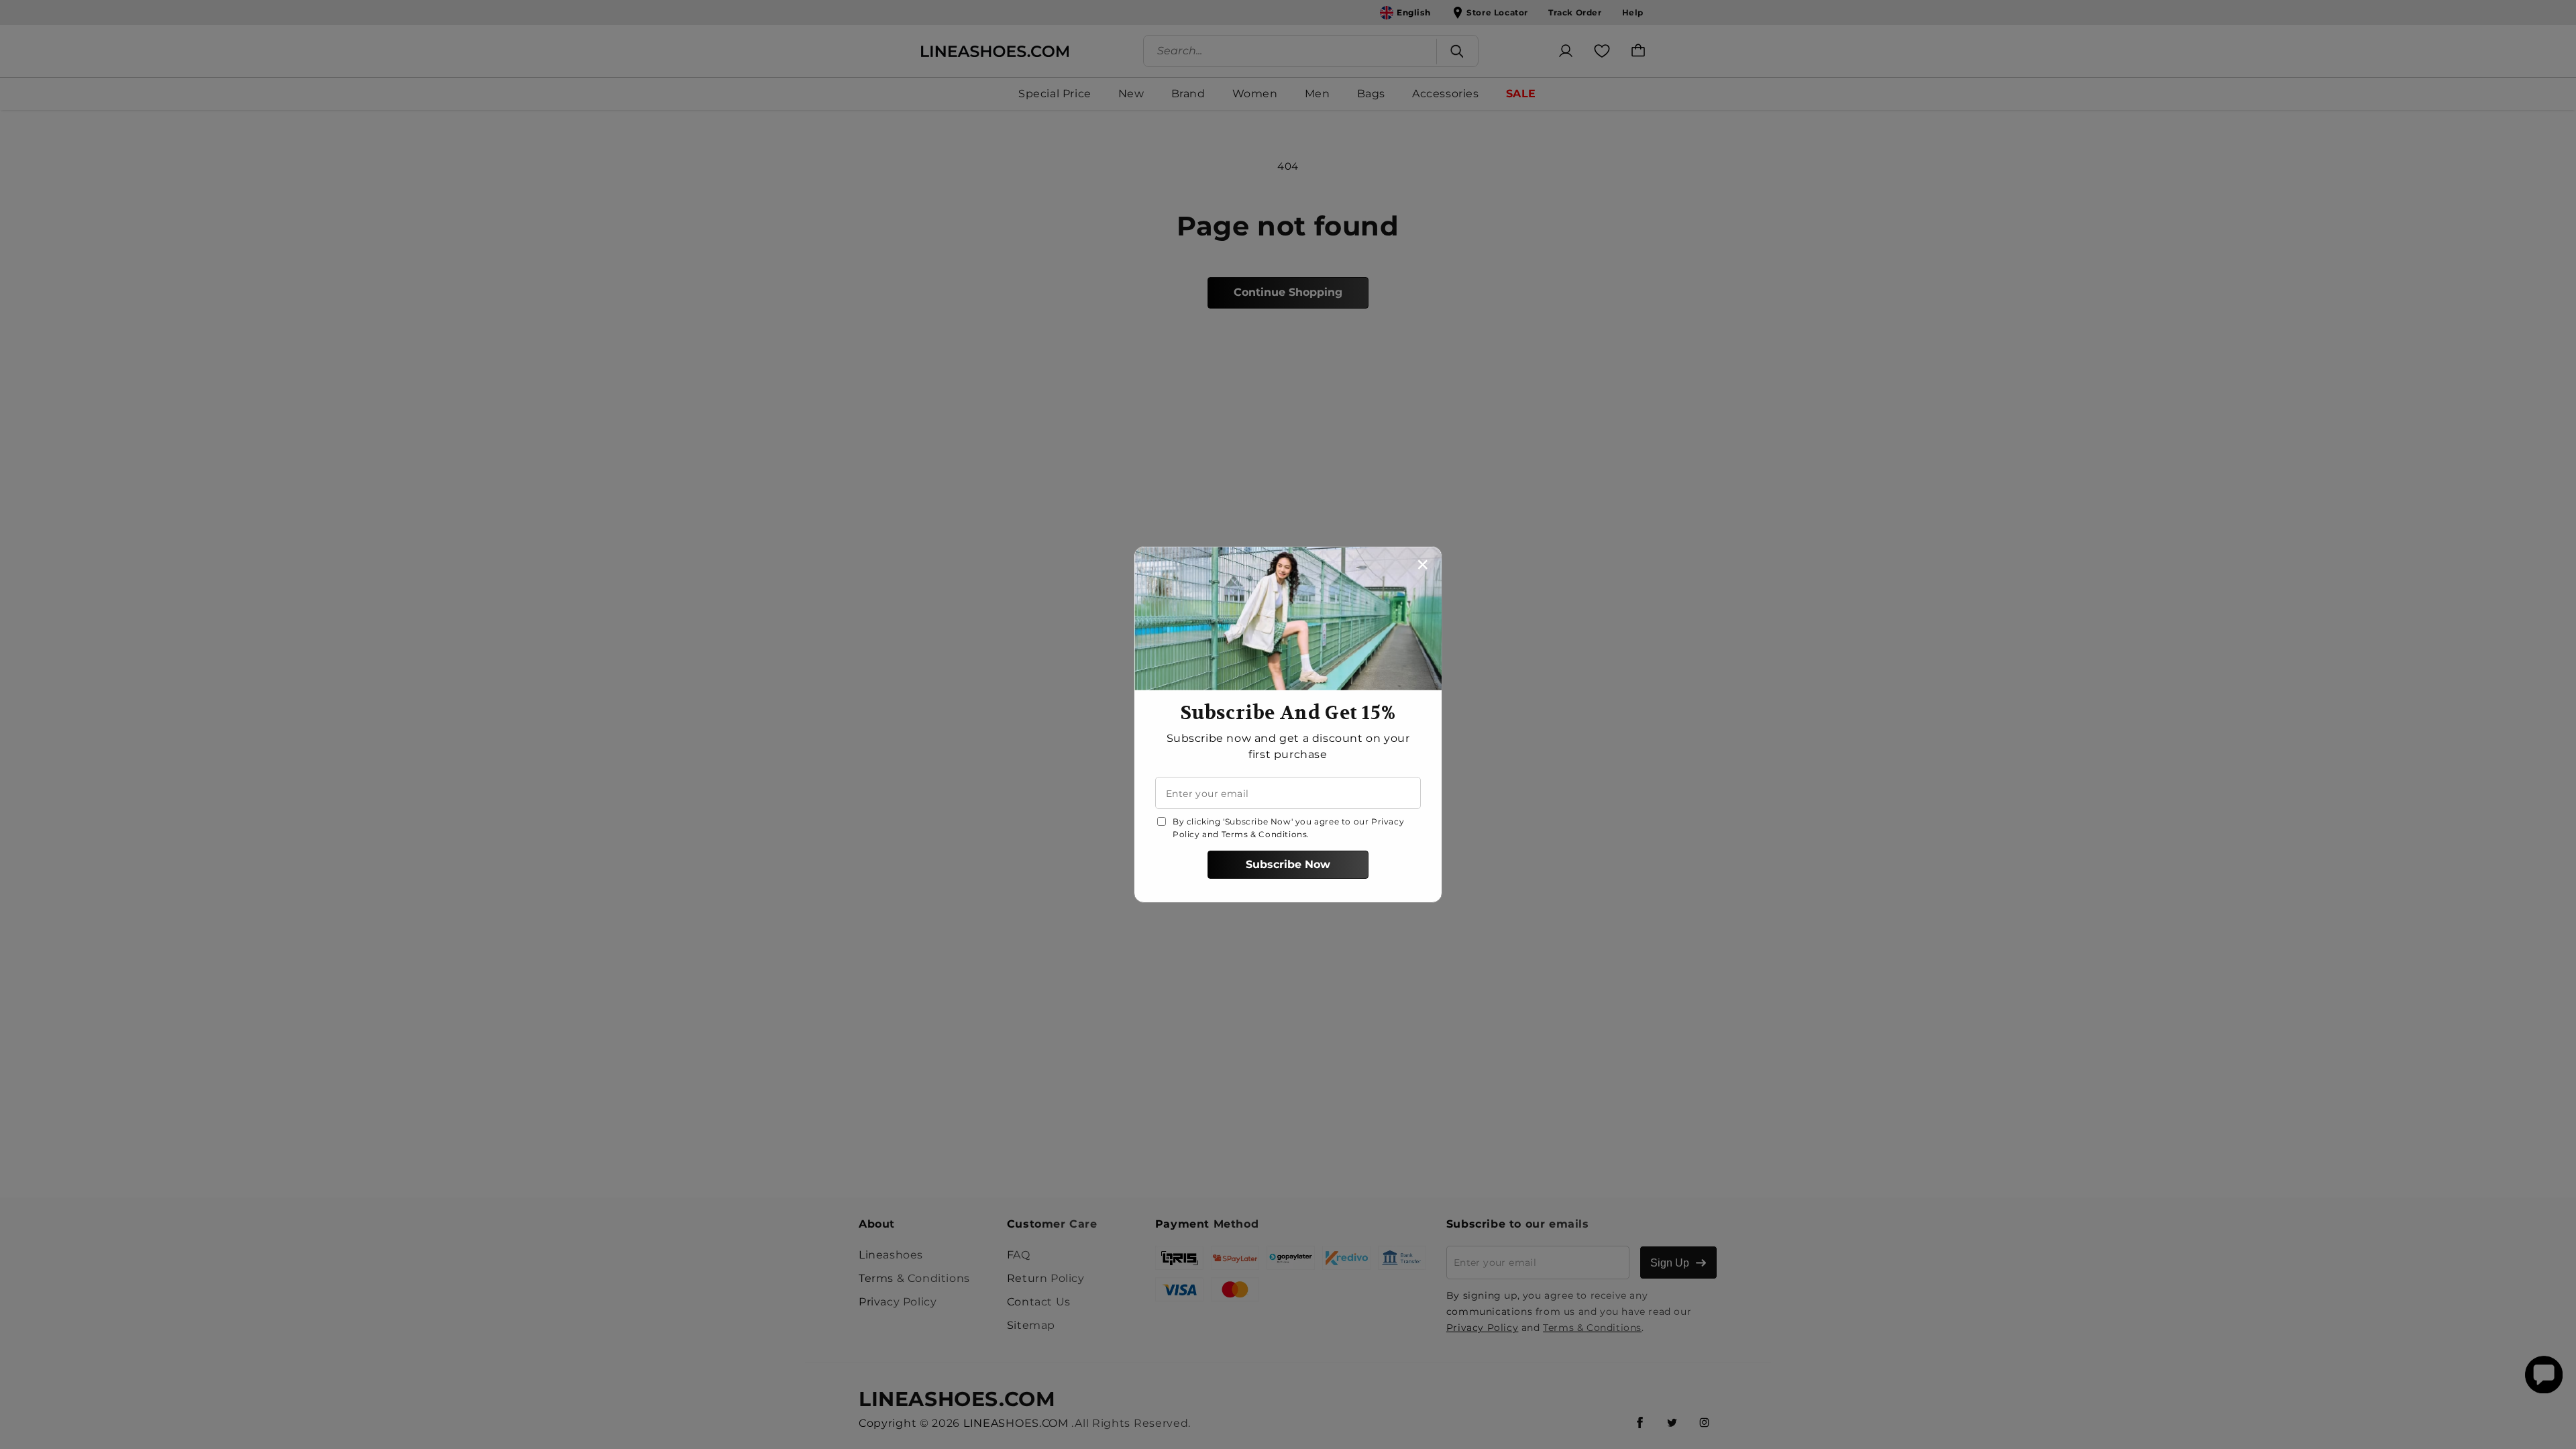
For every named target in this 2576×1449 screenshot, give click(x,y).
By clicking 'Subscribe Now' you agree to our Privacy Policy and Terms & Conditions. (1288, 828)
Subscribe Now (1288, 864)
